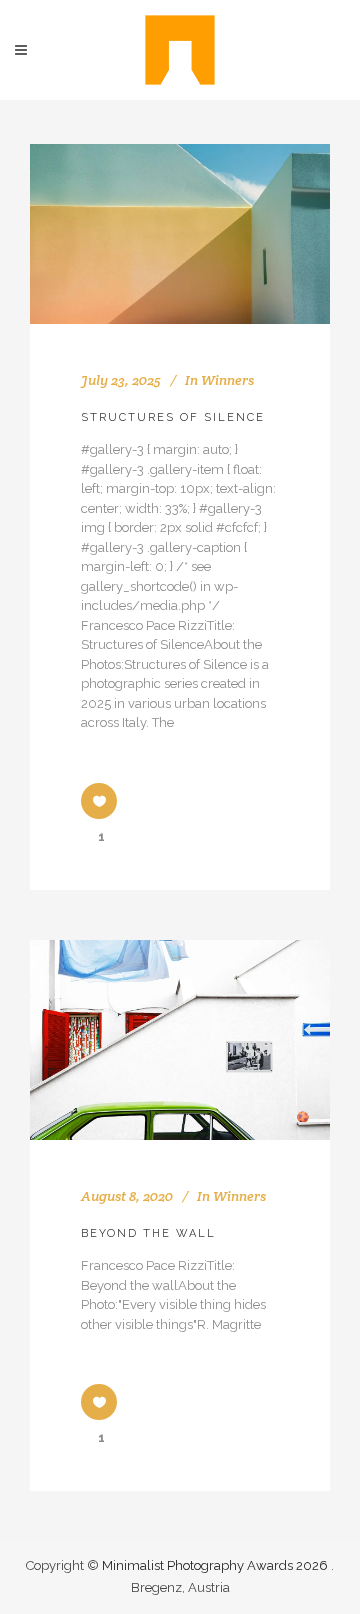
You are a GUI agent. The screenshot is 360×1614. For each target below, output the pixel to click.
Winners (227, 380)
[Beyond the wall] (180, 1040)
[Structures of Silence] (180, 234)
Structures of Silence (173, 417)
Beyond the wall (148, 1233)
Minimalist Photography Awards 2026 (216, 1565)
